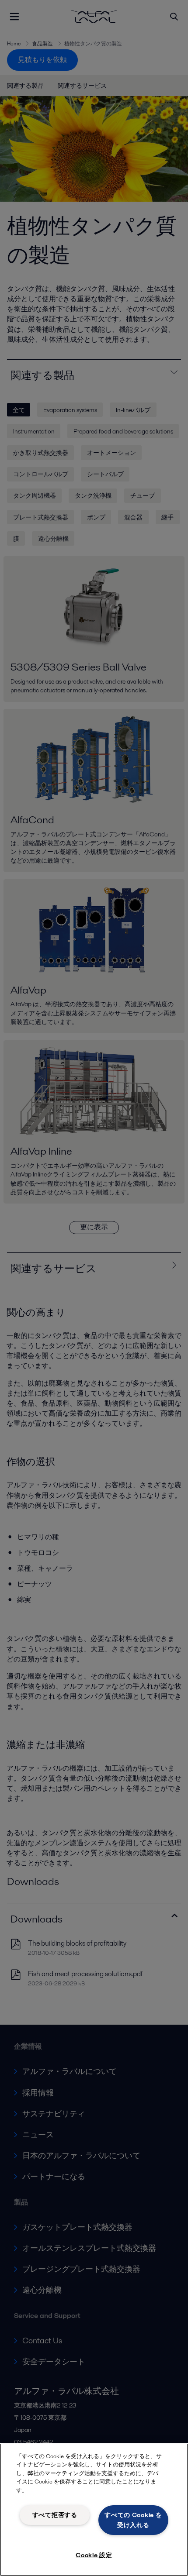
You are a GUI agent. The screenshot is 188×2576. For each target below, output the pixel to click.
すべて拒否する (55, 2515)
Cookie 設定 (94, 2555)
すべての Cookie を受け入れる (133, 2520)
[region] (94, 2510)
